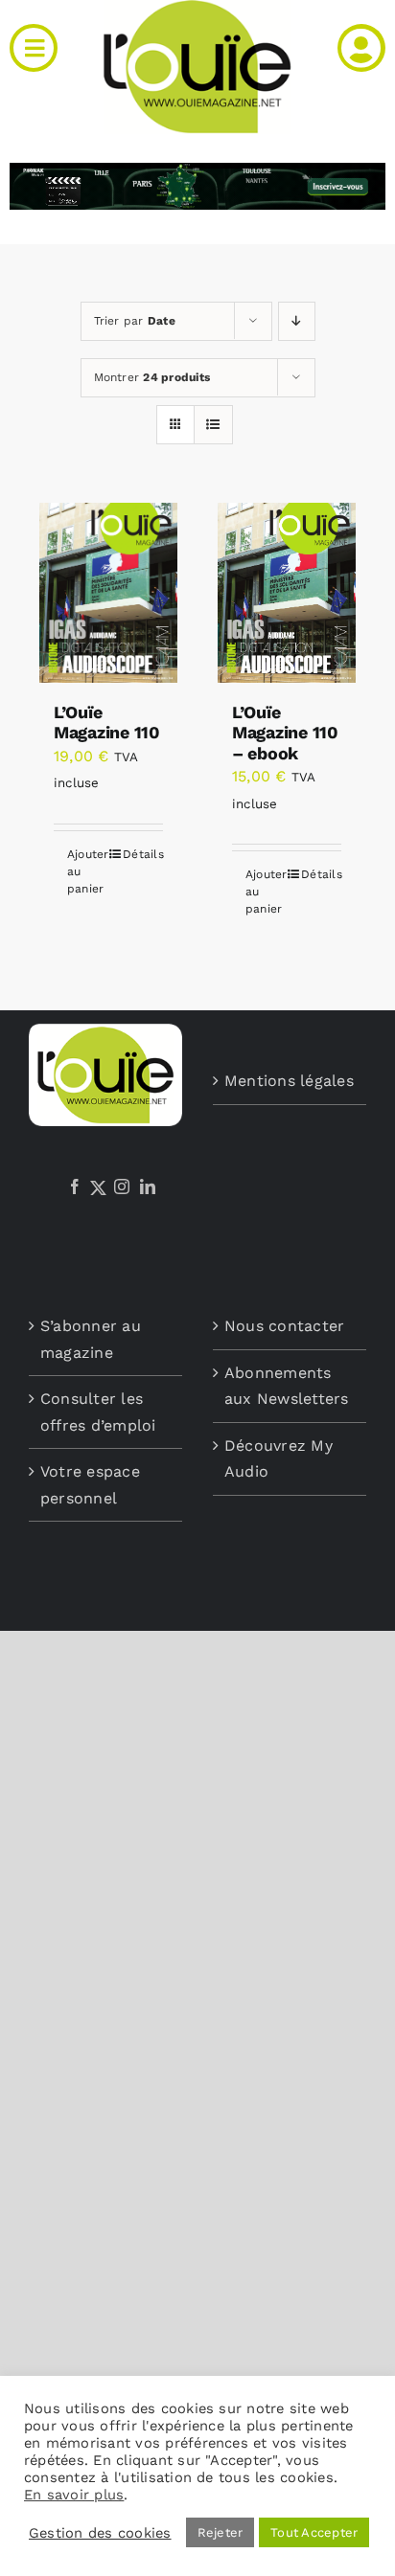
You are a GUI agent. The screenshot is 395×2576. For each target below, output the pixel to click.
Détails (143, 854)
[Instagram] (122, 1186)
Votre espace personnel (90, 1485)
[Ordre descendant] (297, 321)
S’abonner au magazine (91, 1339)
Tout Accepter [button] (314, 2532)
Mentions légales (289, 1081)
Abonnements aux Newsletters (287, 1386)
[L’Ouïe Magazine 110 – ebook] (287, 593)
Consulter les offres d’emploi (98, 1412)
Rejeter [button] (221, 2532)
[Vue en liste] (213, 425)
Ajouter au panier (87, 871)
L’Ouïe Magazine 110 (107, 723)
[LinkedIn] (148, 1186)
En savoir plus (74, 2495)
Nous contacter (284, 1326)
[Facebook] (75, 1186)
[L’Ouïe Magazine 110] (108, 593)
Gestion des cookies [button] (100, 2533)
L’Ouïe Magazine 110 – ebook (285, 733)
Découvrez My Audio (279, 1459)
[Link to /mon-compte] (361, 48)
